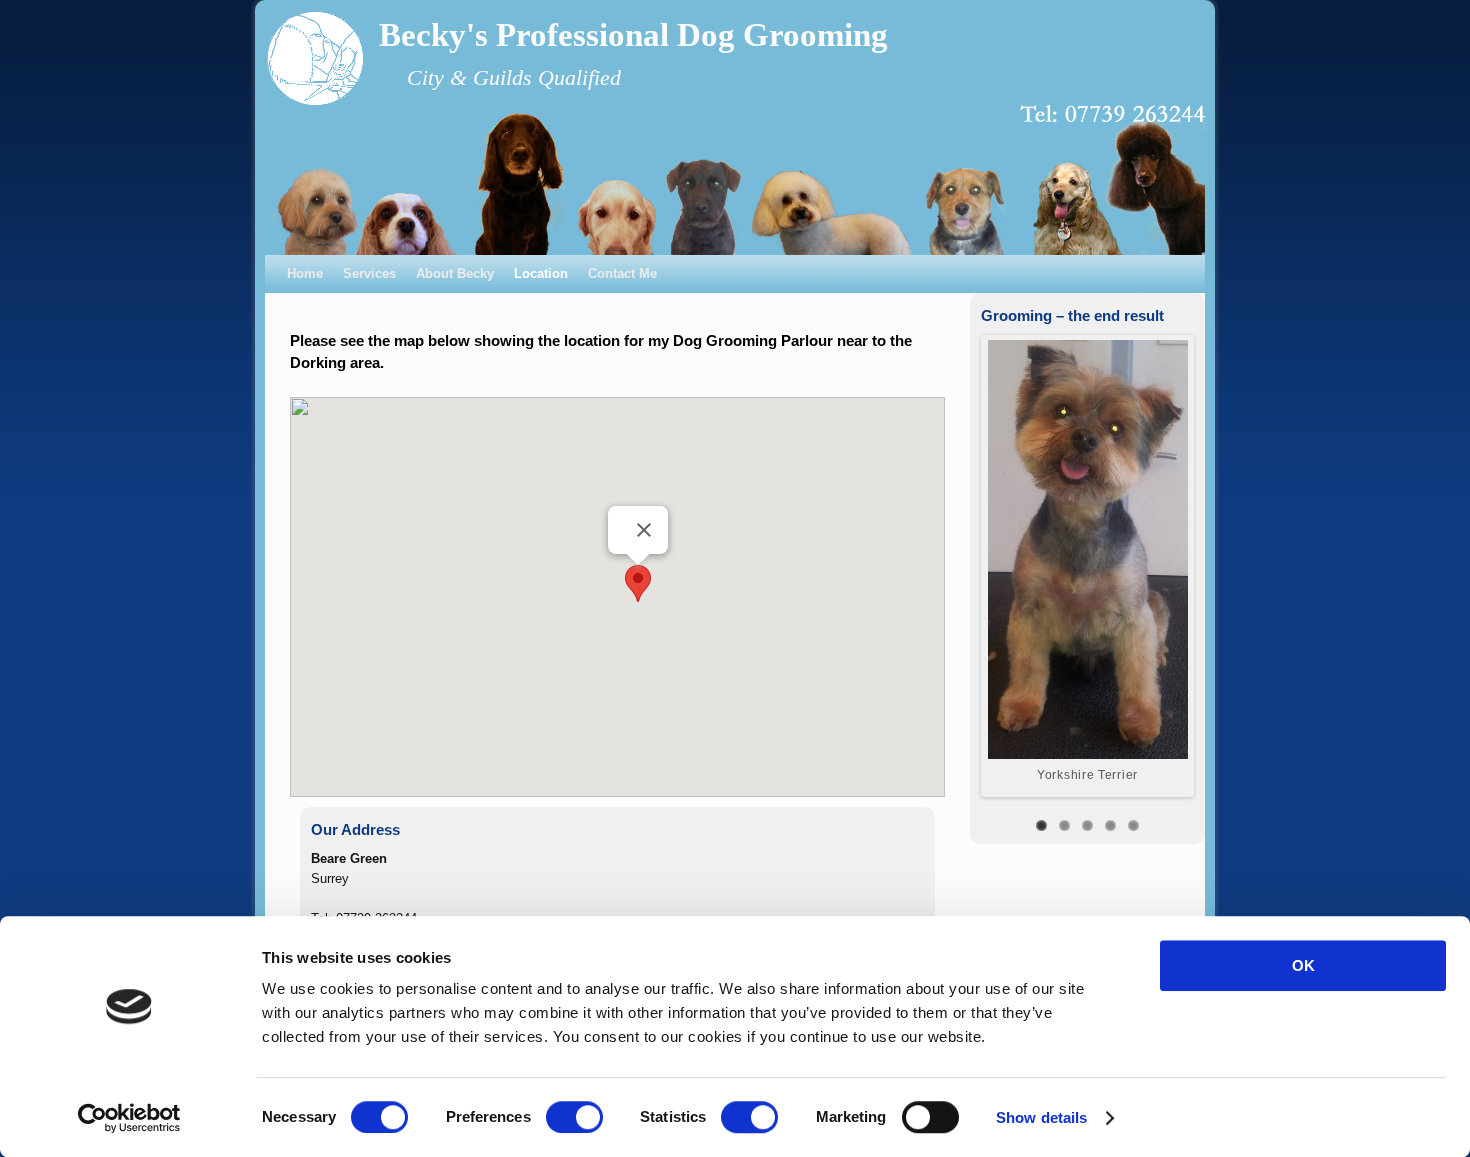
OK (1303, 965)
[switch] (574, 1117)
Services (369, 273)
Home (305, 273)
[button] (638, 583)
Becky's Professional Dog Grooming (633, 35)
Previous (971, 562)
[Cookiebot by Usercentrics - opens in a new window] (129, 1118)
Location (541, 273)
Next (1204, 562)
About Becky (455, 273)
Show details (1041, 1117)
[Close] (644, 530)
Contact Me (622, 273)
